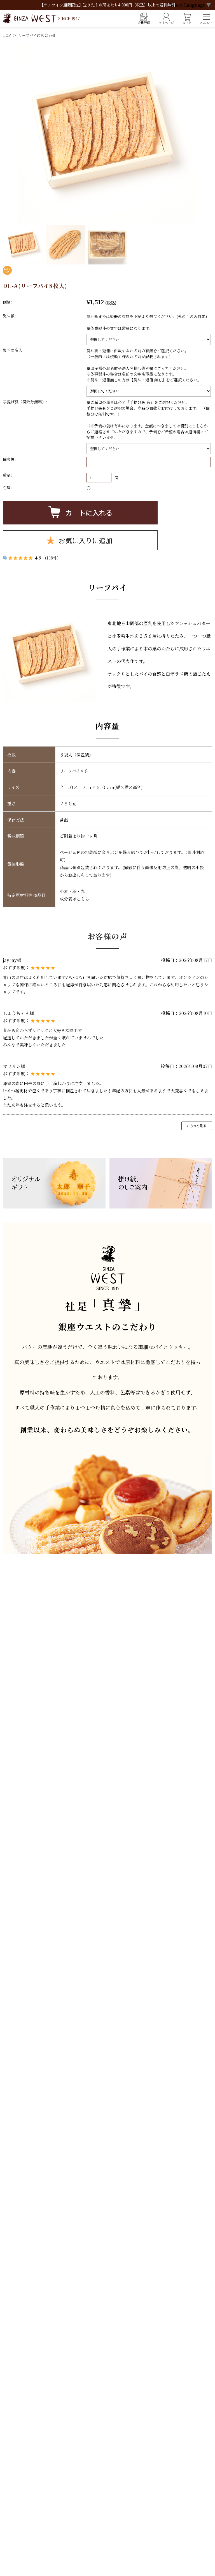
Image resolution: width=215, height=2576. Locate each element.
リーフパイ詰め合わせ (37, 35)
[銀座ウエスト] (41, 18)
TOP (7, 35)
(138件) (52, 558)
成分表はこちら (74, 899)
